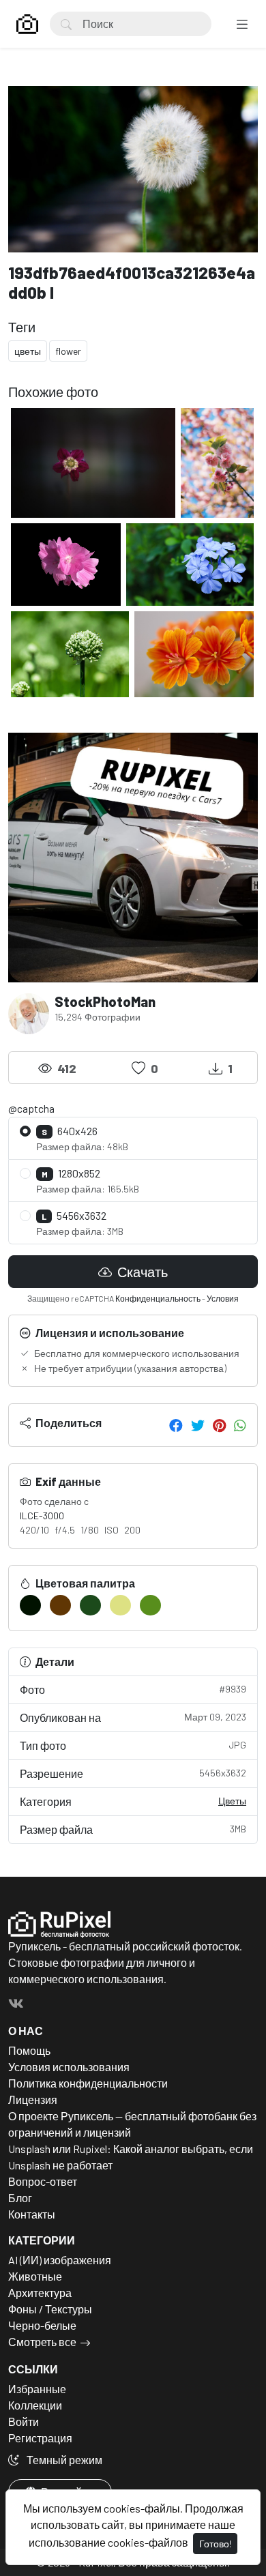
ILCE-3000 (42, 1516)
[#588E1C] (150, 1605)
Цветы (232, 1801)
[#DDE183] (120, 1605)
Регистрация (40, 2438)
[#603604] (60, 1605)
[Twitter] (198, 1425)
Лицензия (33, 2099)
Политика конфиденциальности (88, 2083)
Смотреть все (42, 2342)
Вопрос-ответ (43, 2181)
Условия (223, 1298)
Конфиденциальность (158, 1298)
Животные (35, 2276)
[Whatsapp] (240, 1425)
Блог (20, 2198)
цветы (28, 351)
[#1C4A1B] (90, 1605)
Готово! (215, 2544)
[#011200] (30, 1605)
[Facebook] (176, 1425)
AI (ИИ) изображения (60, 2260)
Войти (24, 2421)
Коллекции (35, 2405)
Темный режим (63, 2460)
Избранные (37, 2389)
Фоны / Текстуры (50, 2309)
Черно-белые (42, 2325)
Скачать (141, 1272)
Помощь (29, 2050)
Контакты (32, 2214)
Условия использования (69, 2067)
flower (68, 351)
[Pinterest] (219, 1425)
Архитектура (40, 2293)
